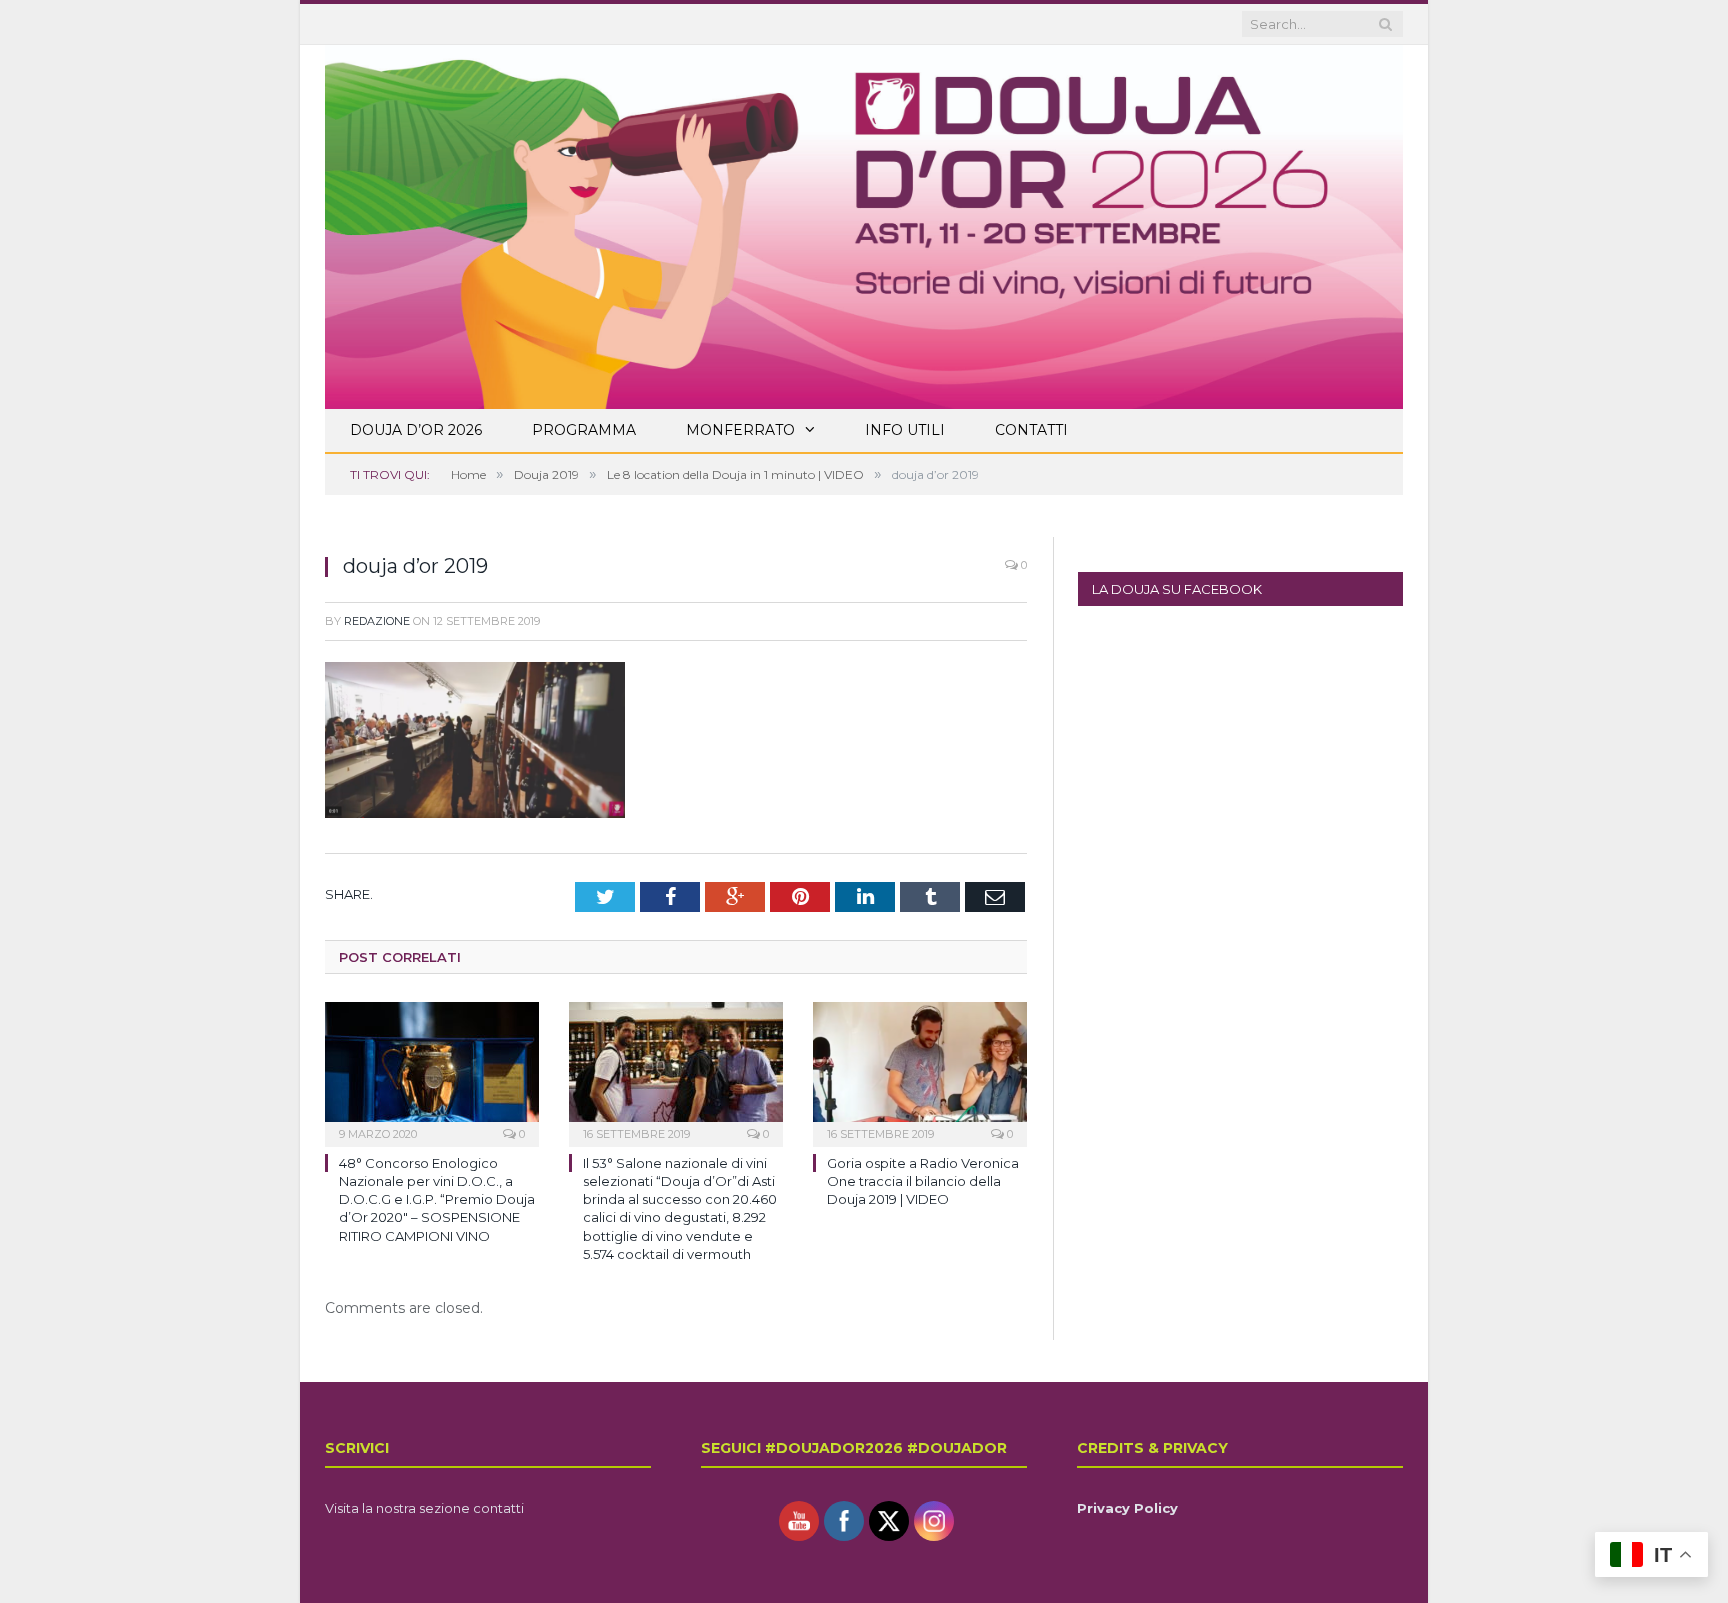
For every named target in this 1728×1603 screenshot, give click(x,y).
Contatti (1031, 430)
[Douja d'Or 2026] (864, 223)
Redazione (377, 621)
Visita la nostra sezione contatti (424, 1508)
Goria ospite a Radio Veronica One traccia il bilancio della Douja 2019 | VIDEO (923, 1181)
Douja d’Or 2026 (416, 430)
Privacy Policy (1127, 1508)
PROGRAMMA (584, 430)
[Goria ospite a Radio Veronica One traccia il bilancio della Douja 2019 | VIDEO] (920, 1072)
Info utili (905, 430)
